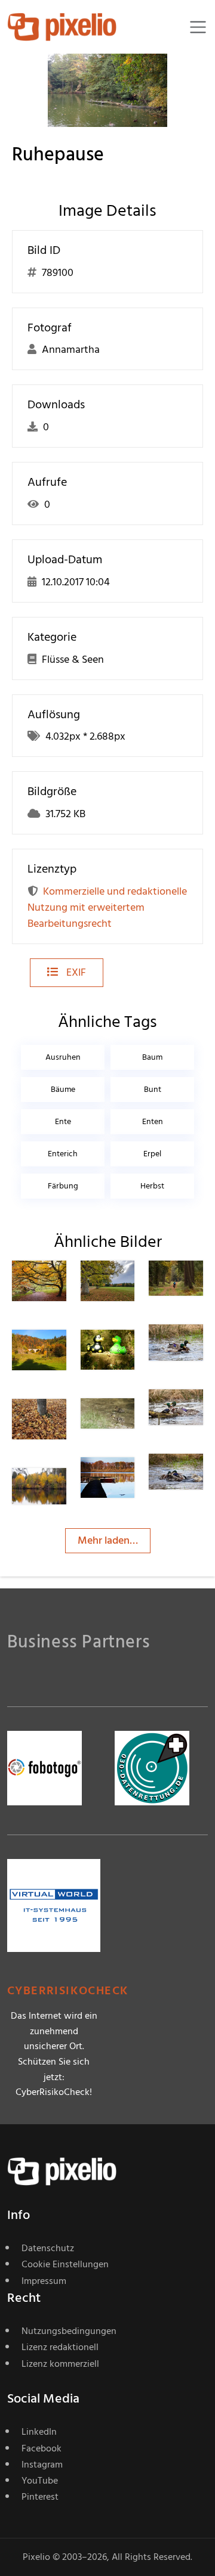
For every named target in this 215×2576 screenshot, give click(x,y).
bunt (153, 1089)
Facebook (42, 2448)
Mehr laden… (108, 1540)
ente (63, 1121)
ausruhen (63, 1057)
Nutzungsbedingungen (69, 2331)
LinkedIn (39, 2432)
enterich (63, 1154)
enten (153, 1121)
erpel (152, 1154)
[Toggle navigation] (198, 27)
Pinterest (40, 2497)
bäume (63, 1089)
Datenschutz (48, 2248)
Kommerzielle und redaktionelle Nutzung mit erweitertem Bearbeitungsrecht (107, 907)
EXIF (75, 972)
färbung (63, 1186)
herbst (152, 1186)
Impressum (44, 2281)
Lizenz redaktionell (60, 2347)
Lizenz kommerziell (60, 2364)
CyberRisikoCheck (68, 1991)
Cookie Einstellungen (65, 2264)
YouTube (40, 2481)
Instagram (42, 2465)
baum (152, 1057)
